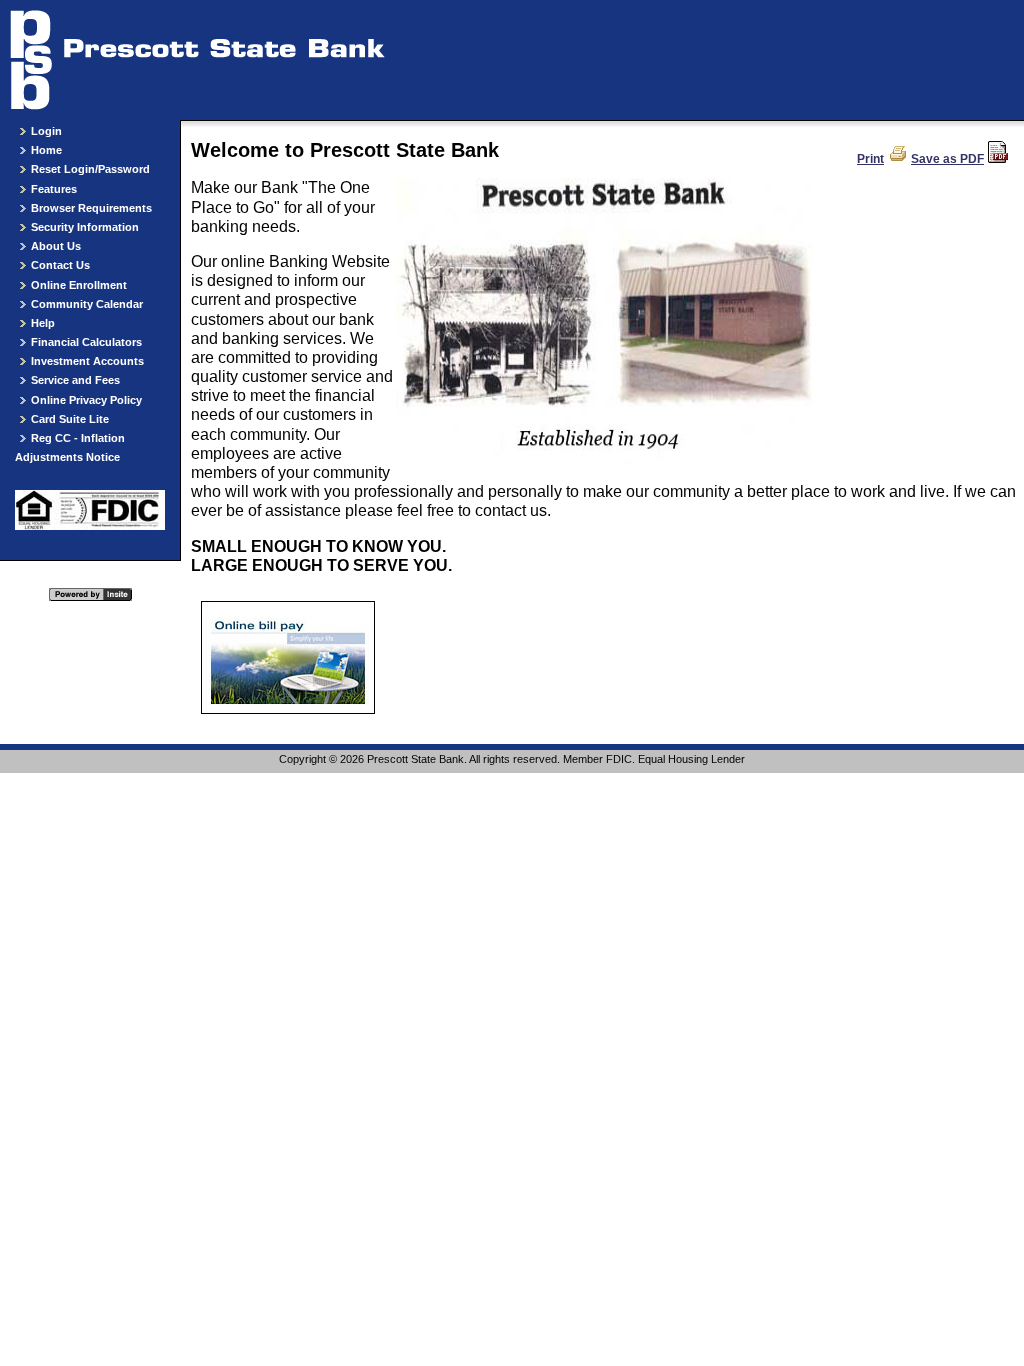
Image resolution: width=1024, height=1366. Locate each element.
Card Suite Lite (70, 419)
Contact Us (60, 265)
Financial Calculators (86, 342)
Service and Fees (75, 380)
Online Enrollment (79, 285)
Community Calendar (87, 304)
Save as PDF (947, 159)
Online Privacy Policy (86, 400)
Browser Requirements (91, 208)
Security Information (85, 227)
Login (46, 131)
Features (54, 189)
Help (43, 323)
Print (870, 159)
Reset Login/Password (90, 169)
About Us (56, 246)
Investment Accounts (87, 361)
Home (46, 150)
